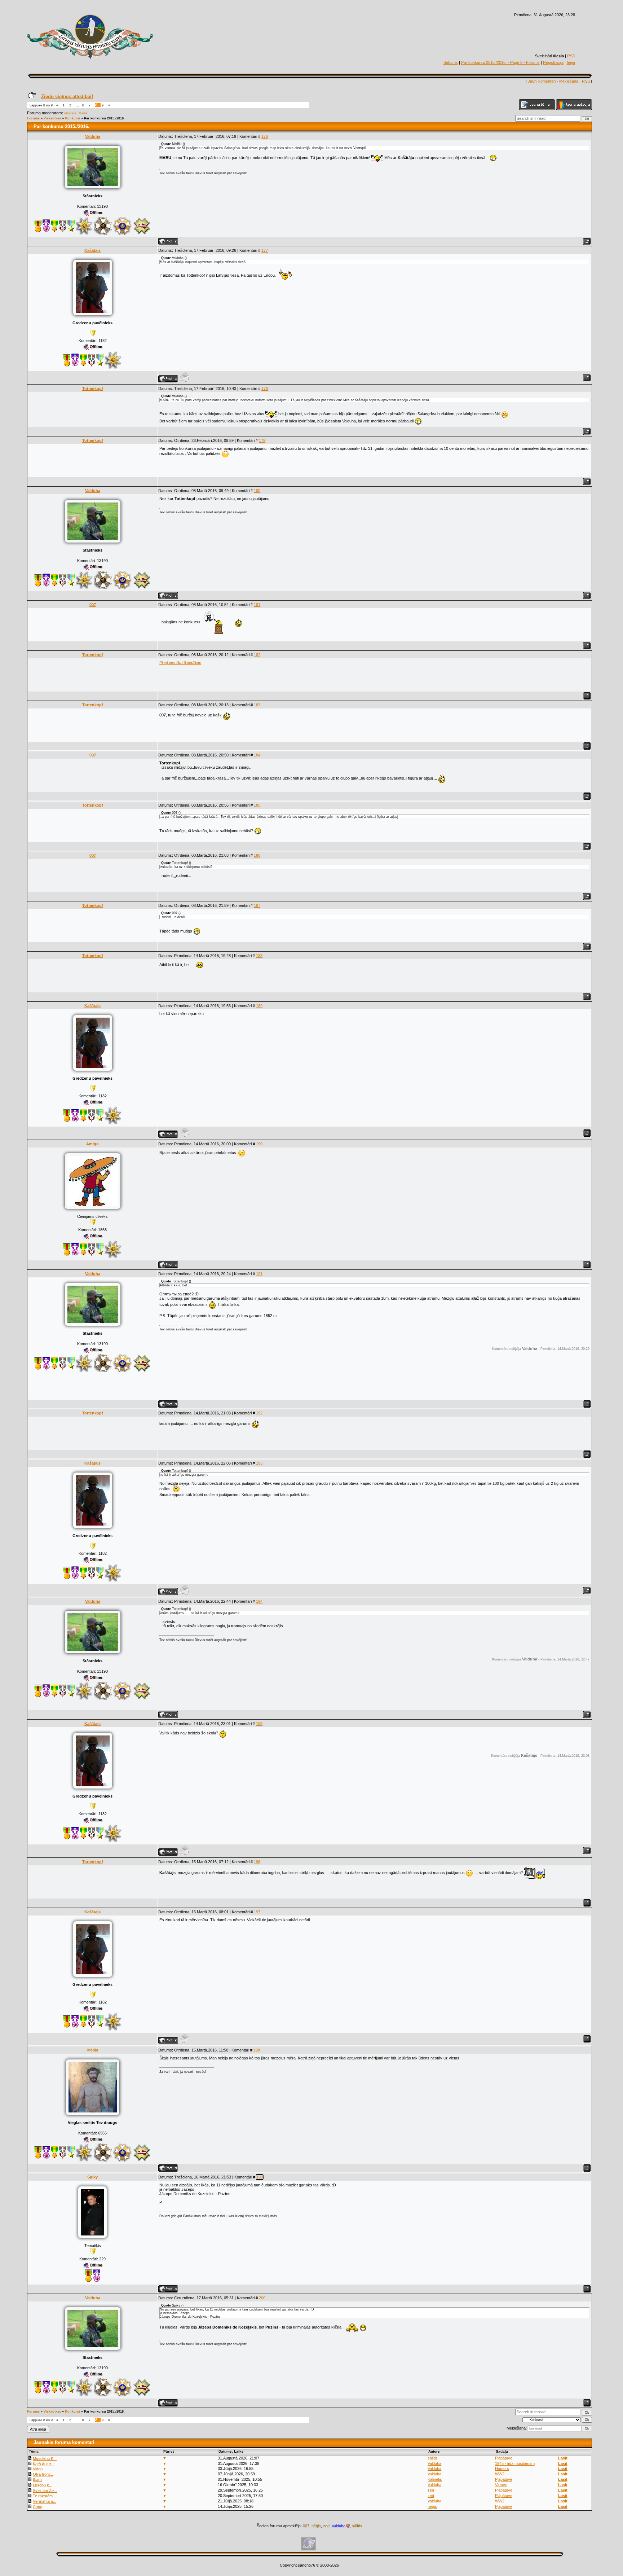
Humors (502, 2469)
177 (265, 250)
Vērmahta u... (45, 2501)
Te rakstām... (44, 2496)
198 (257, 2050)
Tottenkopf (93, 389)
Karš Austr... (43, 2464)
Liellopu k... (43, 2485)
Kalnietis (435, 2479)
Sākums (451, 62)
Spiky (92, 2177)
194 (259, 1601)
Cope (37, 2507)
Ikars (37, 2480)
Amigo (92, 1144)
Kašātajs (92, 250)
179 (262, 440)
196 (257, 1862)
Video (38, 2469)
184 (257, 755)
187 (257, 905)
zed (431, 2490)
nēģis (432, 2506)
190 (259, 1144)
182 (257, 655)
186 (257, 855)
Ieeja (571, 62)
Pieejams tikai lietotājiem (180, 663)
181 (257, 605)
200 (262, 2298)
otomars (70, 113)
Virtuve (501, 2485)
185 (257, 805)
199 (260, 2177)
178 (265, 389)
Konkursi (72, 118)
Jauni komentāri (542, 81)
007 (93, 605)
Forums (33, 118)
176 (265, 136)
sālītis (433, 2458)
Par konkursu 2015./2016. (104, 118)
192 (259, 1413)
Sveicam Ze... (45, 2491)
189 (259, 1006)
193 (259, 1463)
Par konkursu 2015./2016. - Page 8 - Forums (500, 62)
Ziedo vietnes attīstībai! (67, 96)
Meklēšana (569, 81)
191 (259, 1274)
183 (257, 705)
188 (259, 956)
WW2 (500, 2474)
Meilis (83, 113)
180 (257, 491)
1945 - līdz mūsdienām (515, 2463)
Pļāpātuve (504, 2458)
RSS (571, 56)
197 (257, 1912)
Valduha (93, 136)
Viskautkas (52, 118)
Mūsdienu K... (45, 2458)
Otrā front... (43, 2474)
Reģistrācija (553, 62)
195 (259, 1724)
